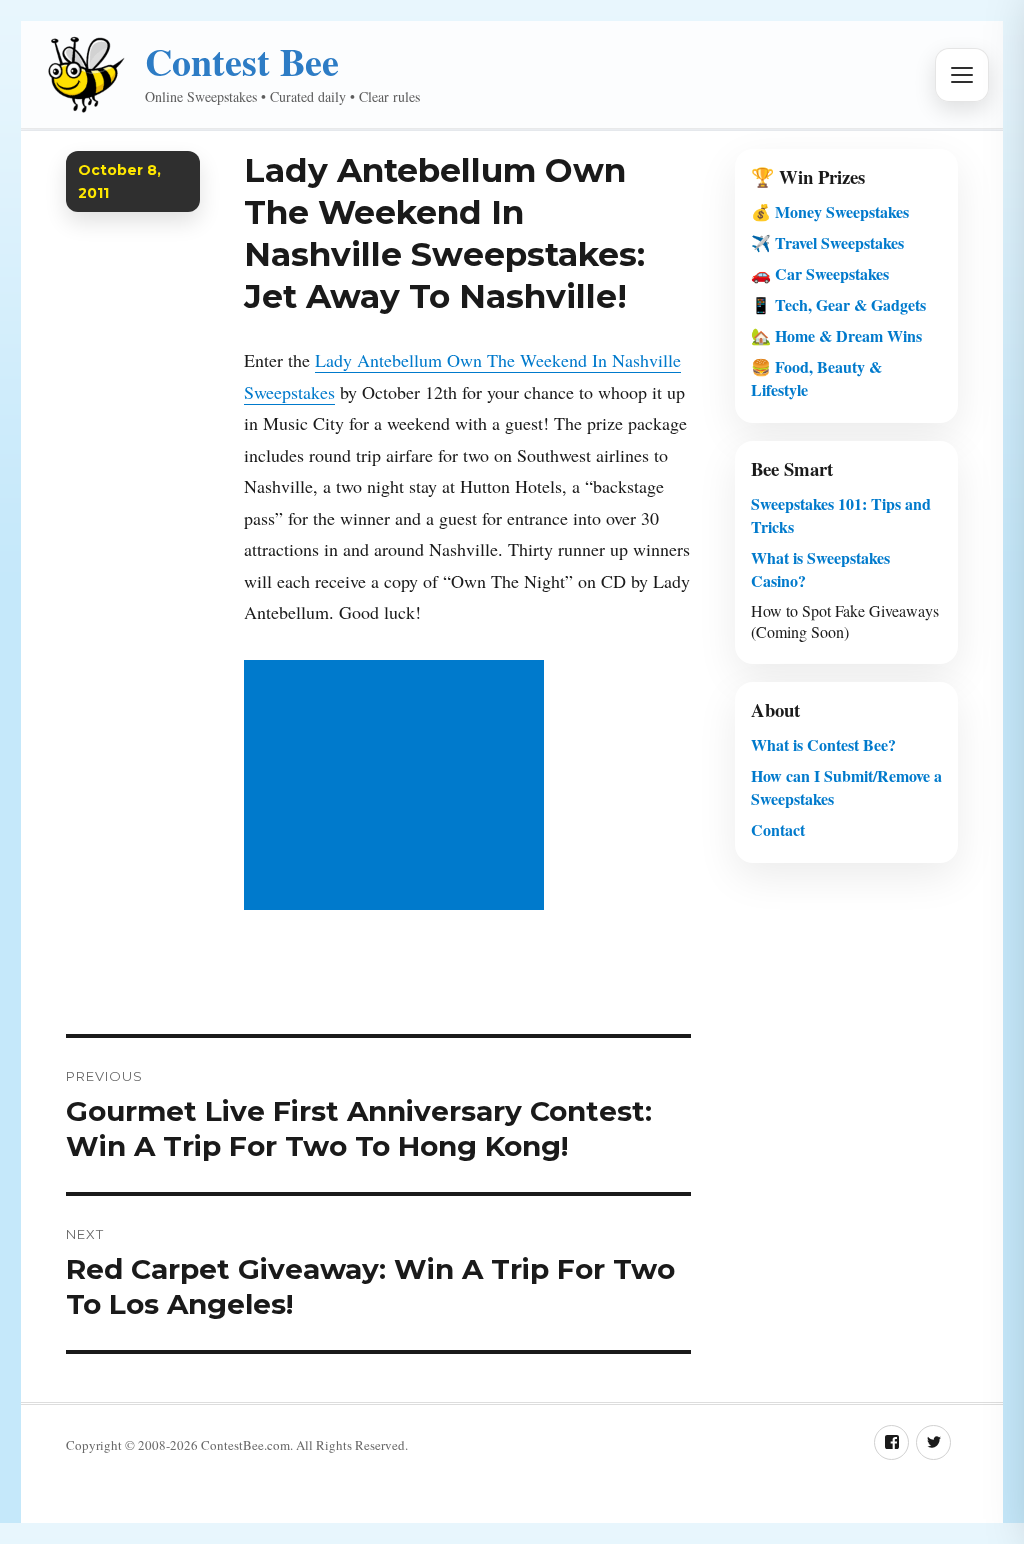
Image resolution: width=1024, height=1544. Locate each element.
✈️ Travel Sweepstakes (827, 242)
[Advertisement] (399, 787)
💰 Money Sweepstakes (830, 211)
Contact (778, 829)
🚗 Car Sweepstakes (820, 273)
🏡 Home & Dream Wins (836, 335)
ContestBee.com (245, 1445)
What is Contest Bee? (823, 744)
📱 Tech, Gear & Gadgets (838, 304)
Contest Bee (242, 61)
